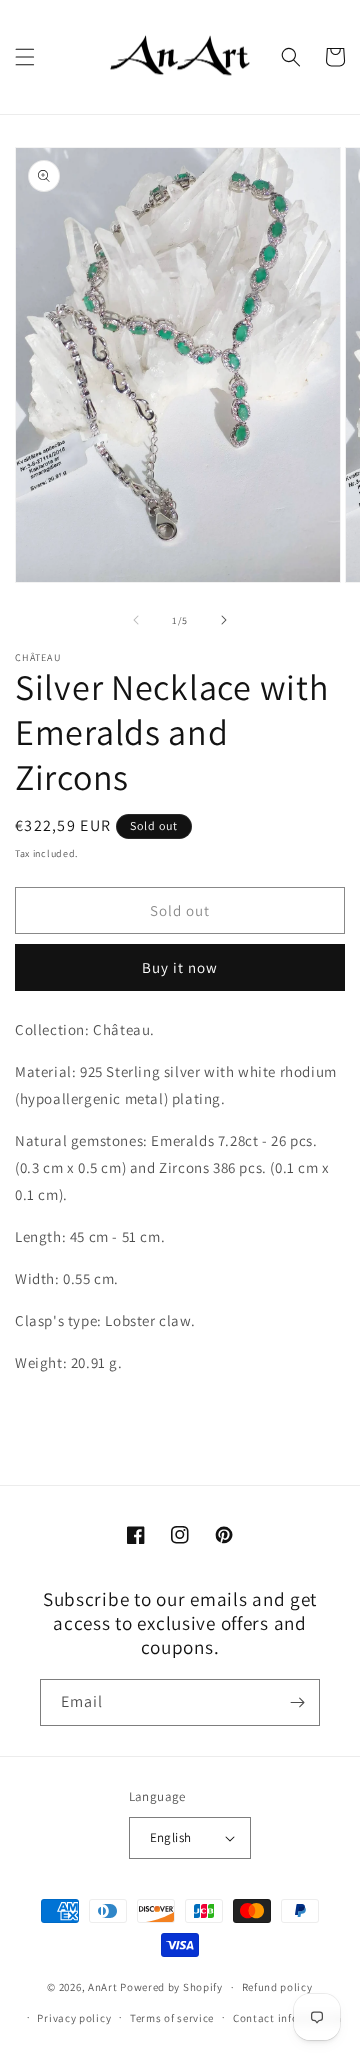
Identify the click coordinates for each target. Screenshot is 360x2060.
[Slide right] (224, 620)
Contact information (287, 2018)
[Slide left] (136, 620)
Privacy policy (74, 2018)
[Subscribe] (297, 1702)
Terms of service (172, 2018)
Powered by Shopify (171, 1987)
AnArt (103, 1987)
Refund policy (277, 1987)
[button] (25, 57)
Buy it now (180, 967)
